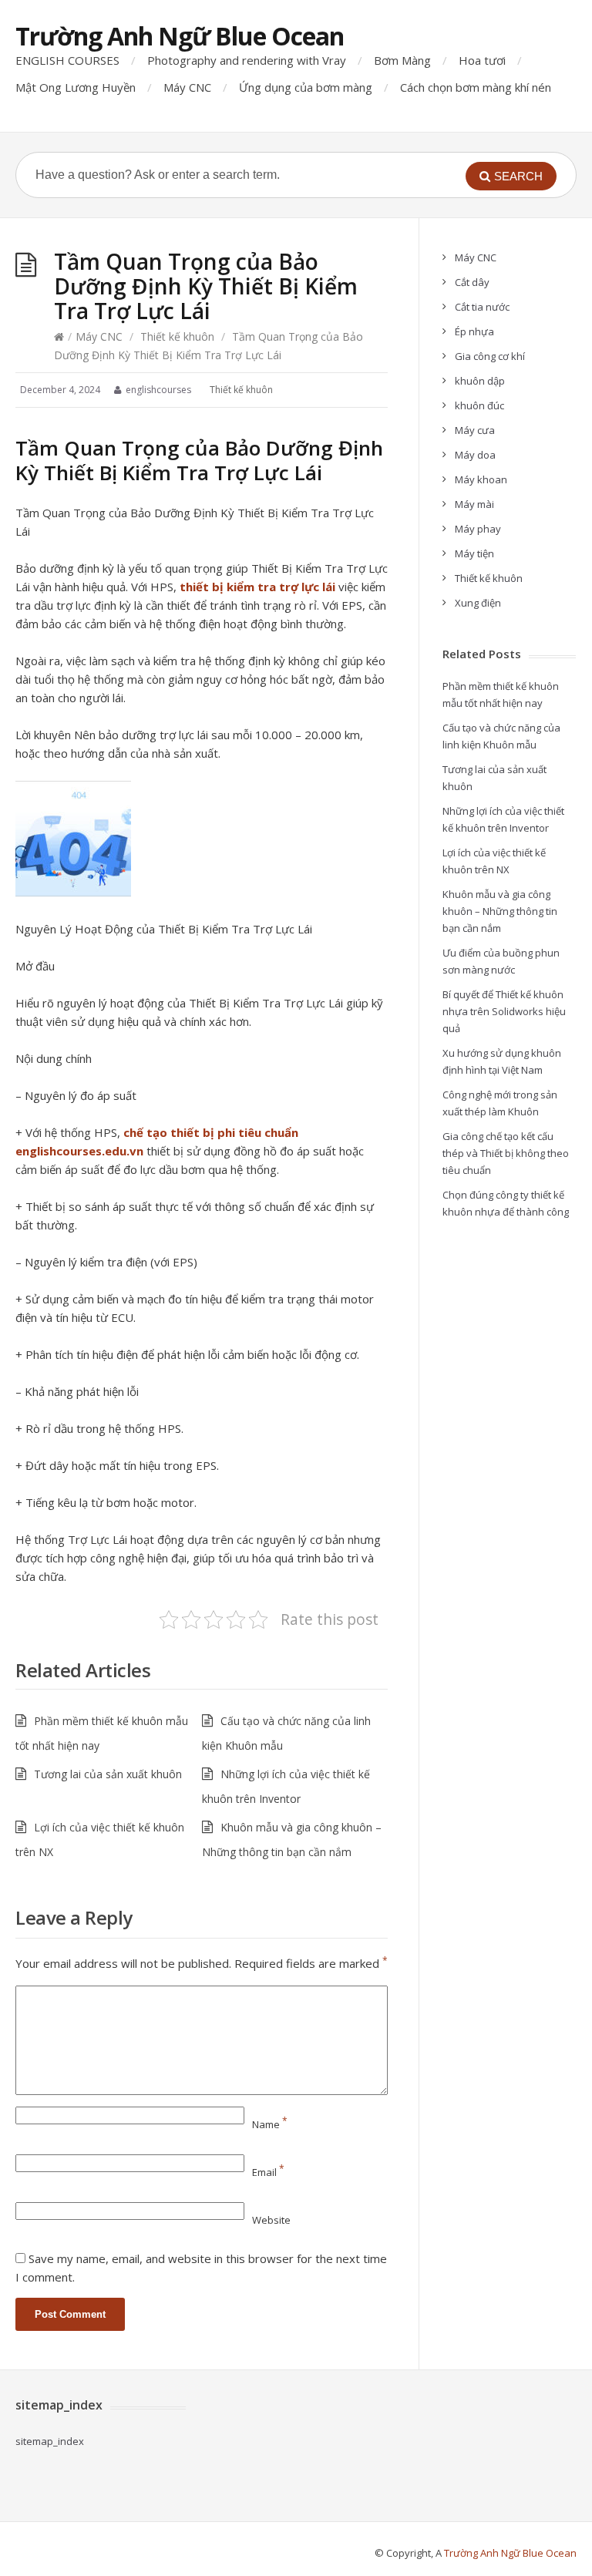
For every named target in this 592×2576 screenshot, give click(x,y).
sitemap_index (50, 2441)
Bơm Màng (402, 60)
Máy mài (474, 504)
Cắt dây (472, 282)
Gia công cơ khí (490, 356)
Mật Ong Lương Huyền (76, 87)
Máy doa (475, 455)
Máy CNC (187, 87)
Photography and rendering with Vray (247, 60)
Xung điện (478, 603)
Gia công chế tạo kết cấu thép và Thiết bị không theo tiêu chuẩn (506, 1153)
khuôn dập (480, 381)
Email (268, 2172)
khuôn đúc (479, 405)
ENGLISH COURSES (67, 60)
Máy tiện (474, 553)
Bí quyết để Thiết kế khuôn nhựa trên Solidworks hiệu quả (504, 1011)
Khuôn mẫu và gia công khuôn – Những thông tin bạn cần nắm (500, 911)
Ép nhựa (474, 331)
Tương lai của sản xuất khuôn (108, 1774)
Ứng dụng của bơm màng (306, 87)
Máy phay (478, 529)
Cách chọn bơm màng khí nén (476, 87)
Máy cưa (475, 430)
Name (270, 2124)
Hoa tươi (482, 60)
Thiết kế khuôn (177, 336)
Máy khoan (481, 479)
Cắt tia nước (482, 307)
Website (271, 2220)
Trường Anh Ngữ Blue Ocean (180, 36)
